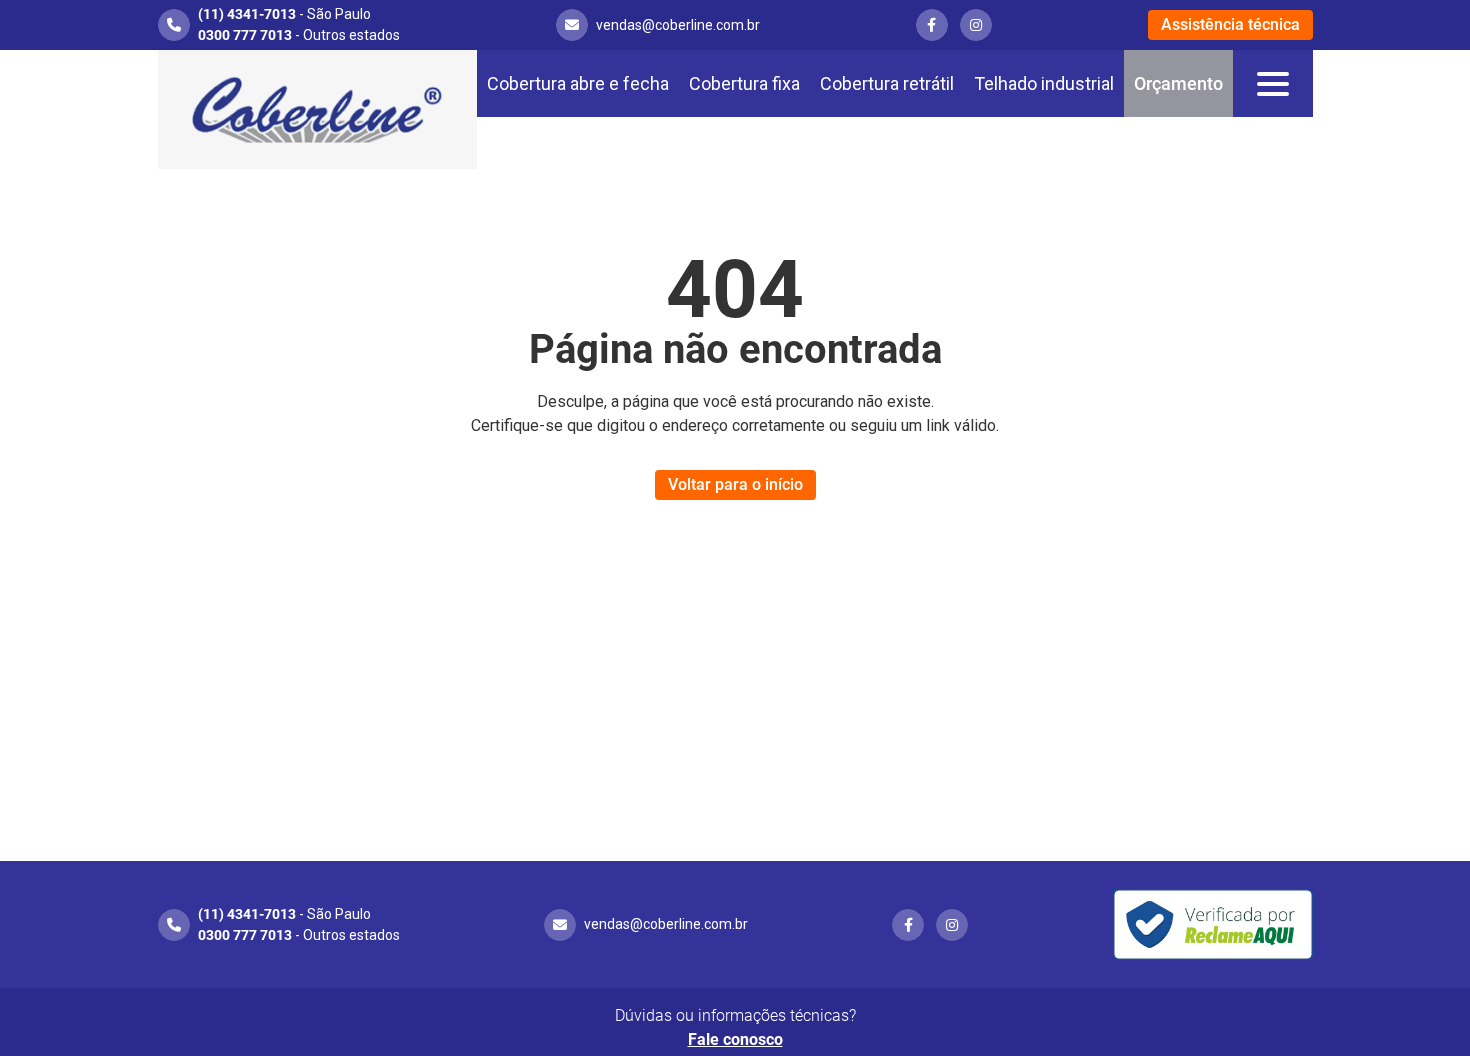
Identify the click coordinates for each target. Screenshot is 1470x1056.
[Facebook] (932, 25)
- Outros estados (299, 35)
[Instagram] (976, 25)
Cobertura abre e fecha (578, 83)
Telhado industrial (1044, 83)
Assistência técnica (1230, 24)
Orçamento (1178, 83)
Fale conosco (735, 1039)
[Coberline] (317, 109)
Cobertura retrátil (887, 83)
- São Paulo (284, 14)
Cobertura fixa (744, 83)
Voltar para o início (735, 484)
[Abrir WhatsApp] (1420, 1005)
